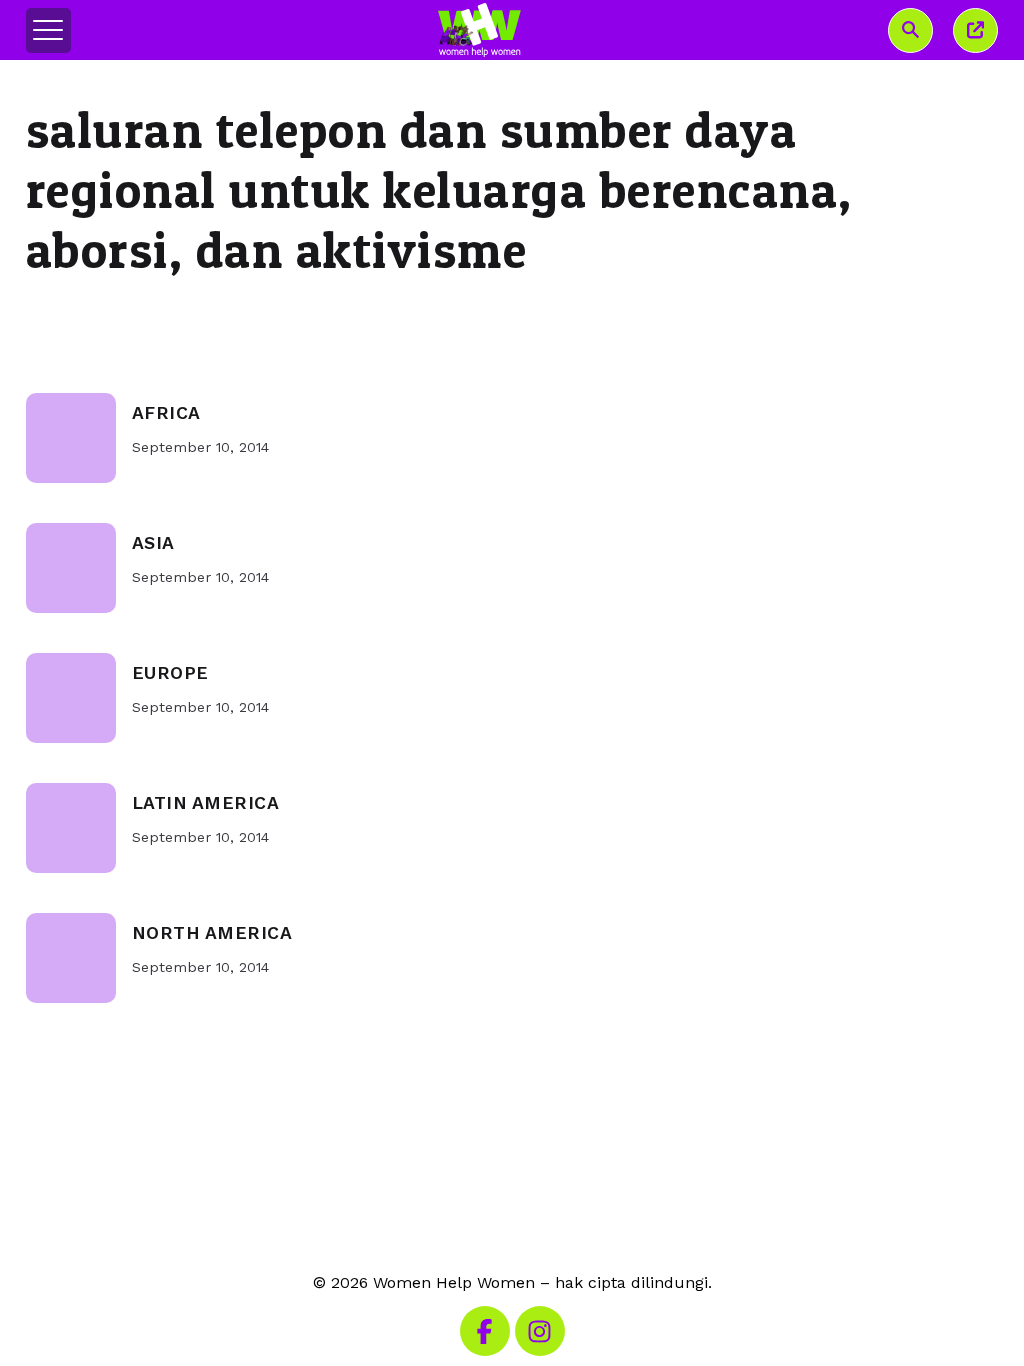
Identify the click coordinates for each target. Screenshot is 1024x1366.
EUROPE (170, 673)
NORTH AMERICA (212, 933)
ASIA (153, 543)
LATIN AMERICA (206, 803)
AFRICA (166, 413)
